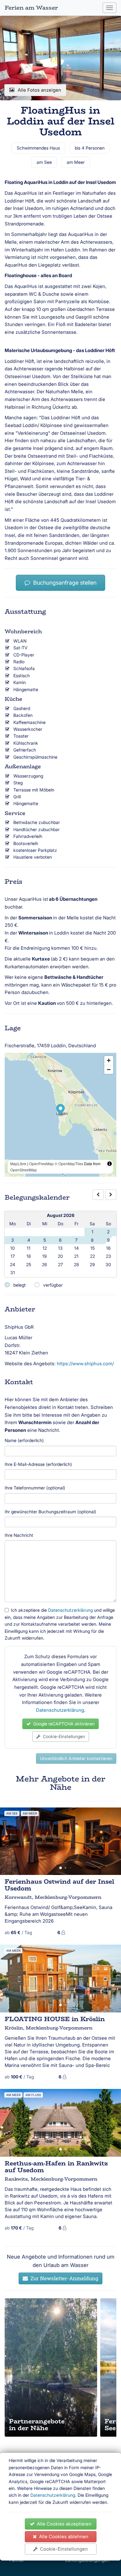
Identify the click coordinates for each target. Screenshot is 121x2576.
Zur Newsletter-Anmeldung (63, 2278)
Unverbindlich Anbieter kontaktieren (76, 1758)
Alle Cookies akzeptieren (63, 2524)
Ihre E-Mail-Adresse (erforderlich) (38, 1464)
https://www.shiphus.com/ (85, 1364)
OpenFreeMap (41, 1164)
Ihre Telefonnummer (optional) (35, 1488)
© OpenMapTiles (69, 1164)
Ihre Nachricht (19, 1535)
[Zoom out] (109, 1069)
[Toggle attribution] (110, 1164)
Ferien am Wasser (31, 8)
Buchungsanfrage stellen (63, 583)
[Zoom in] (109, 1060)
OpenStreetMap (24, 1170)
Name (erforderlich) (24, 1440)
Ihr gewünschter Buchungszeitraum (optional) (50, 1512)
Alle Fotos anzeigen (39, 90)
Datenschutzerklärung (53, 2495)
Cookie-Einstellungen (63, 2549)
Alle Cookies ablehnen (63, 2537)
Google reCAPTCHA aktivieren (63, 1724)
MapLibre (18, 1164)
